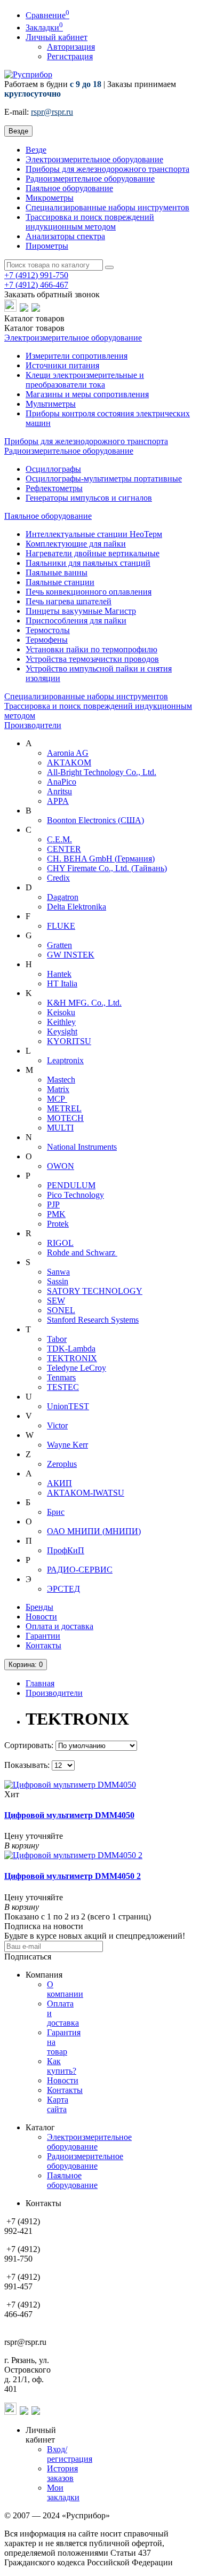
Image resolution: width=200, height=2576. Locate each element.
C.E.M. (59, 839)
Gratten (59, 945)
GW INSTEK (71, 955)
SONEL (61, 1310)
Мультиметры (51, 404)
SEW (56, 1301)
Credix (58, 878)
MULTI (60, 1128)
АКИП (59, 1483)
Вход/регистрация (70, 2454)
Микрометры (50, 198)
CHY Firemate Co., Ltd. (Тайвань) (107, 868)
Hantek (59, 974)
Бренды (39, 1607)
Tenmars (61, 1377)
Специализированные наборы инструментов (107, 207)
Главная (40, 1683)
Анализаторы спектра (65, 236)
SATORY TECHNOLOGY (95, 1291)
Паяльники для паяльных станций (88, 563)
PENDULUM (71, 1185)
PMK (56, 1214)
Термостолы (48, 630)
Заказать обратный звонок (52, 294)
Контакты (43, 1645)
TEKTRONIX (72, 1358)
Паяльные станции (60, 582)
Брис (56, 1512)
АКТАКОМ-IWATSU (86, 1493)
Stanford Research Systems (93, 1320)
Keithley (61, 1022)
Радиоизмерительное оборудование (90, 179)
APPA (58, 801)
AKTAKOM (69, 762)
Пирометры (47, 246)
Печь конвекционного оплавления (89, 592)
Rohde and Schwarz (82, 1253)
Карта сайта (58, 2104)
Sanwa (58, 1272)
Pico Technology (75, 1195)
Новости (41, 1617)
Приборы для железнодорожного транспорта (107, 169)
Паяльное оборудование (69, 188)
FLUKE (61, 926)
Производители (33, 725)
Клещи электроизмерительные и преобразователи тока (85, 380)
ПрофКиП (66, 1550)
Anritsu (59, 791)
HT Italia (62, 983)
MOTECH (65, 1118)
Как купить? (62, 2066)
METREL (64, 1108)
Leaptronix (65, 1060)
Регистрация (70, 56)
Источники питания (62, 365)
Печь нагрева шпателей (69, 601)
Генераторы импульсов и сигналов (89, 498)
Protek (58, 1224)
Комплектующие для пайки (76, 544)
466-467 (36, 285)
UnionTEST (68, 1406)
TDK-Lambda (71, 1349)
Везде (36, 150)
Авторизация (71, 47)
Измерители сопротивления (77, 356)
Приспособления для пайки (76, 621)
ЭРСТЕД (63, 1589)
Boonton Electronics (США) (95, 820)
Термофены (47, 640)
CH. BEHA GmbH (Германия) (101, 859)
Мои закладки (63, 2492)
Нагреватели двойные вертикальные (93, 553)
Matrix (58, 1089)
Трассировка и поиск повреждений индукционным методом (90, 222)
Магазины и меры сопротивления (87, 394)
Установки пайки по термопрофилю (91, 649)
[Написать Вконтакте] (36, 309)
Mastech (61, 1080)
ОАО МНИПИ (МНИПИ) (94, 1531)
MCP (57, 1099)
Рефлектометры (54, 488)
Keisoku (61, 1012)
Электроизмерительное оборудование (94, 159)
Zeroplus (62, 1464)
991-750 (36, 275)
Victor (57, 1425)
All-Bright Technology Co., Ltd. (102, 772)
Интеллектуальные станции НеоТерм (94, 534)
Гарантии (43, 1636)
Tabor (57, 1339)
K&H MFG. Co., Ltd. (84, 1003)
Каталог (34, 328)
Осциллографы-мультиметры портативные (104, 479)
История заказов (62, 2473)
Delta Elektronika (77, 907)
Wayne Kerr (67, 1445)
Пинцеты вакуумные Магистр (81, 611)
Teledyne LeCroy (77, 1368)
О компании (65, 1989)
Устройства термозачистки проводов (92, 659)
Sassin (58, 1281)
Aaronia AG (68, 753)
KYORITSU (69, 1041)
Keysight (62, 1032)
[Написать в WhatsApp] (11, 309)
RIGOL (60, 1243)
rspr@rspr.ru (52, 112)
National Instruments (82, 1147)
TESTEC (63, 1387)
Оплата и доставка (59, 1626)
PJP (53, 1204)
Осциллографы (53, 469)
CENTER (64, 849)
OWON (61, 1166)
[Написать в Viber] (25, 309)
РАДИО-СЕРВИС (80, 1570)
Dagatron (63, 897)
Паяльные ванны (57, 572)
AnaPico (62, 782)
